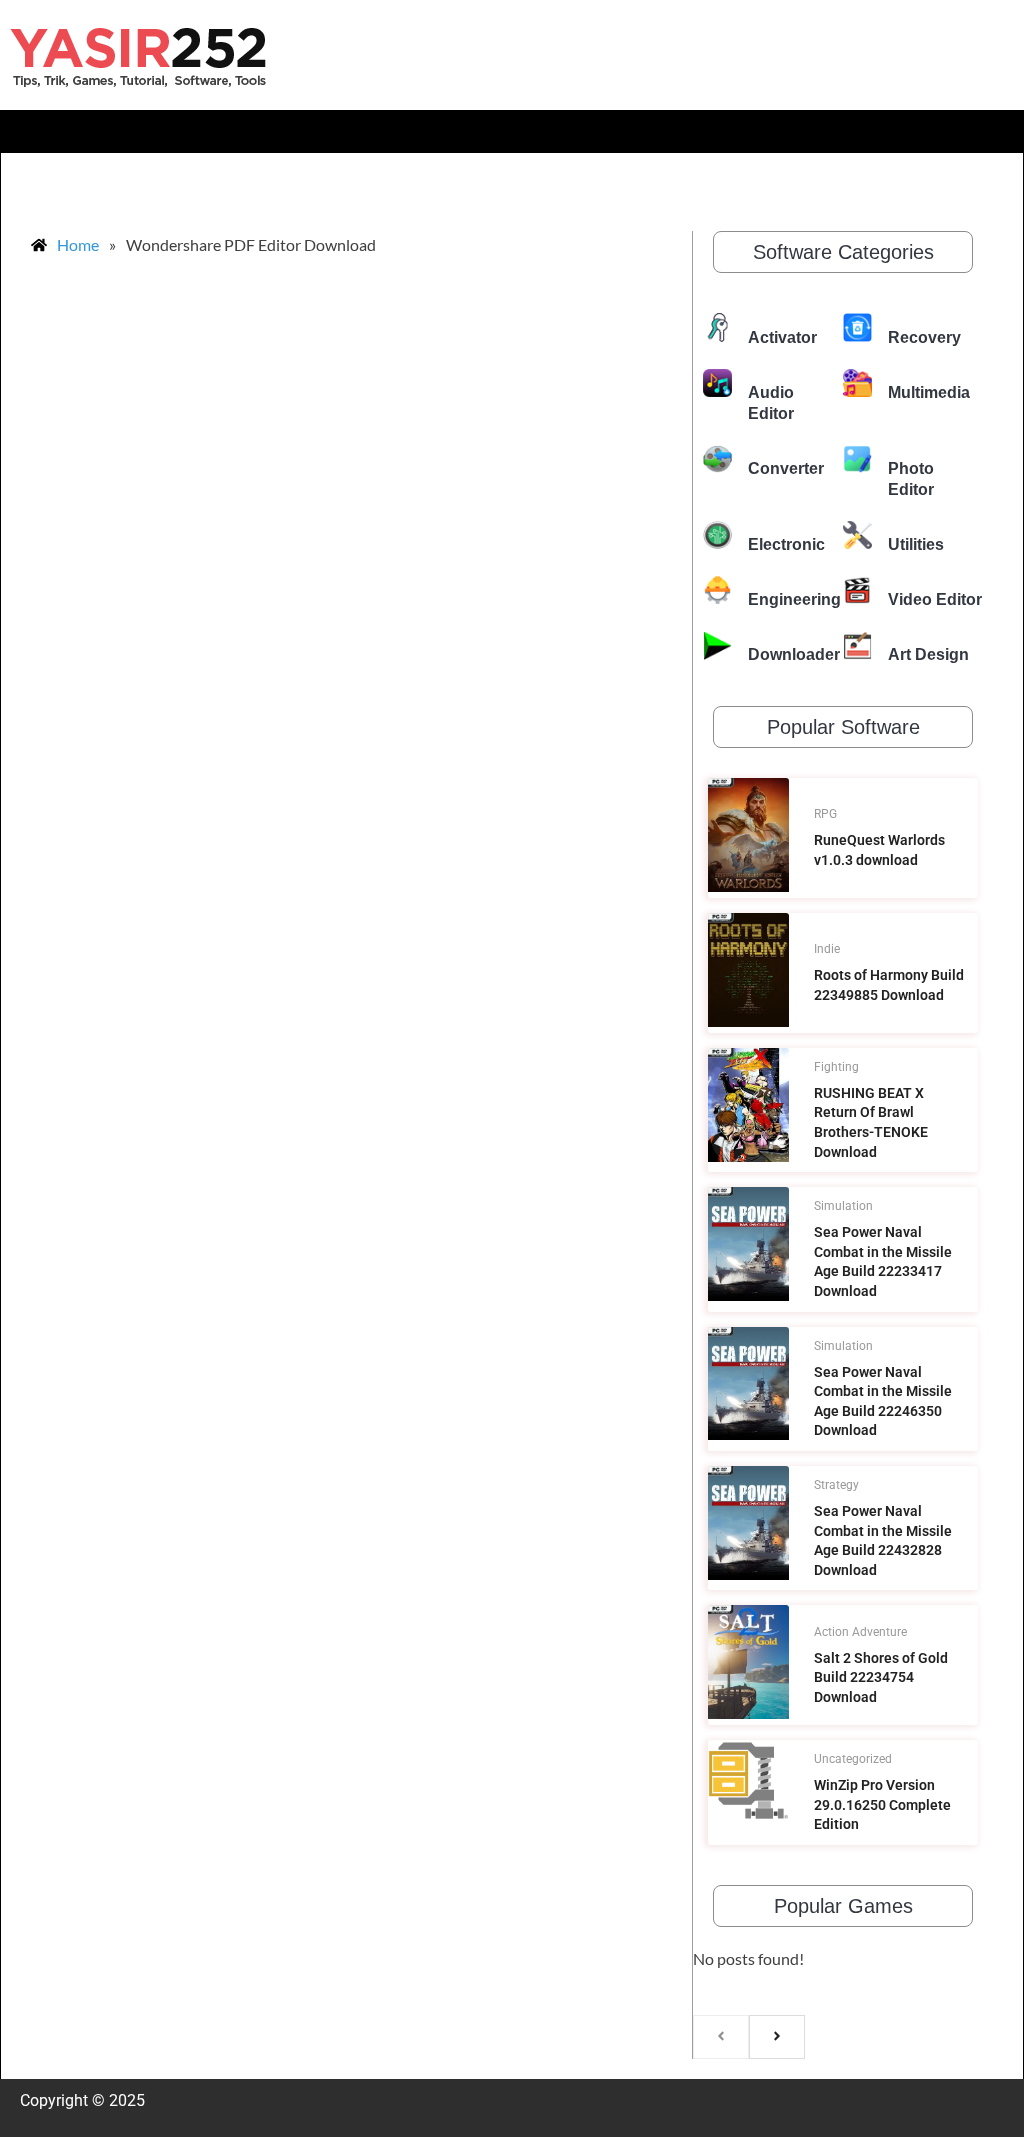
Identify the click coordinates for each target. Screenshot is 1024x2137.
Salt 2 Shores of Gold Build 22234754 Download (881, 1677)
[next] (777, 2037)
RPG (825, 814)
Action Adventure (860, 1632)
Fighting (836, 1067)
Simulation (843, 1206)
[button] (512, 131)
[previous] (721, 2037)
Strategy (836, 1485)
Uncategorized (853, 1759)
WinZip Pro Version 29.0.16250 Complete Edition (882, 1804)
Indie (827, 949)
